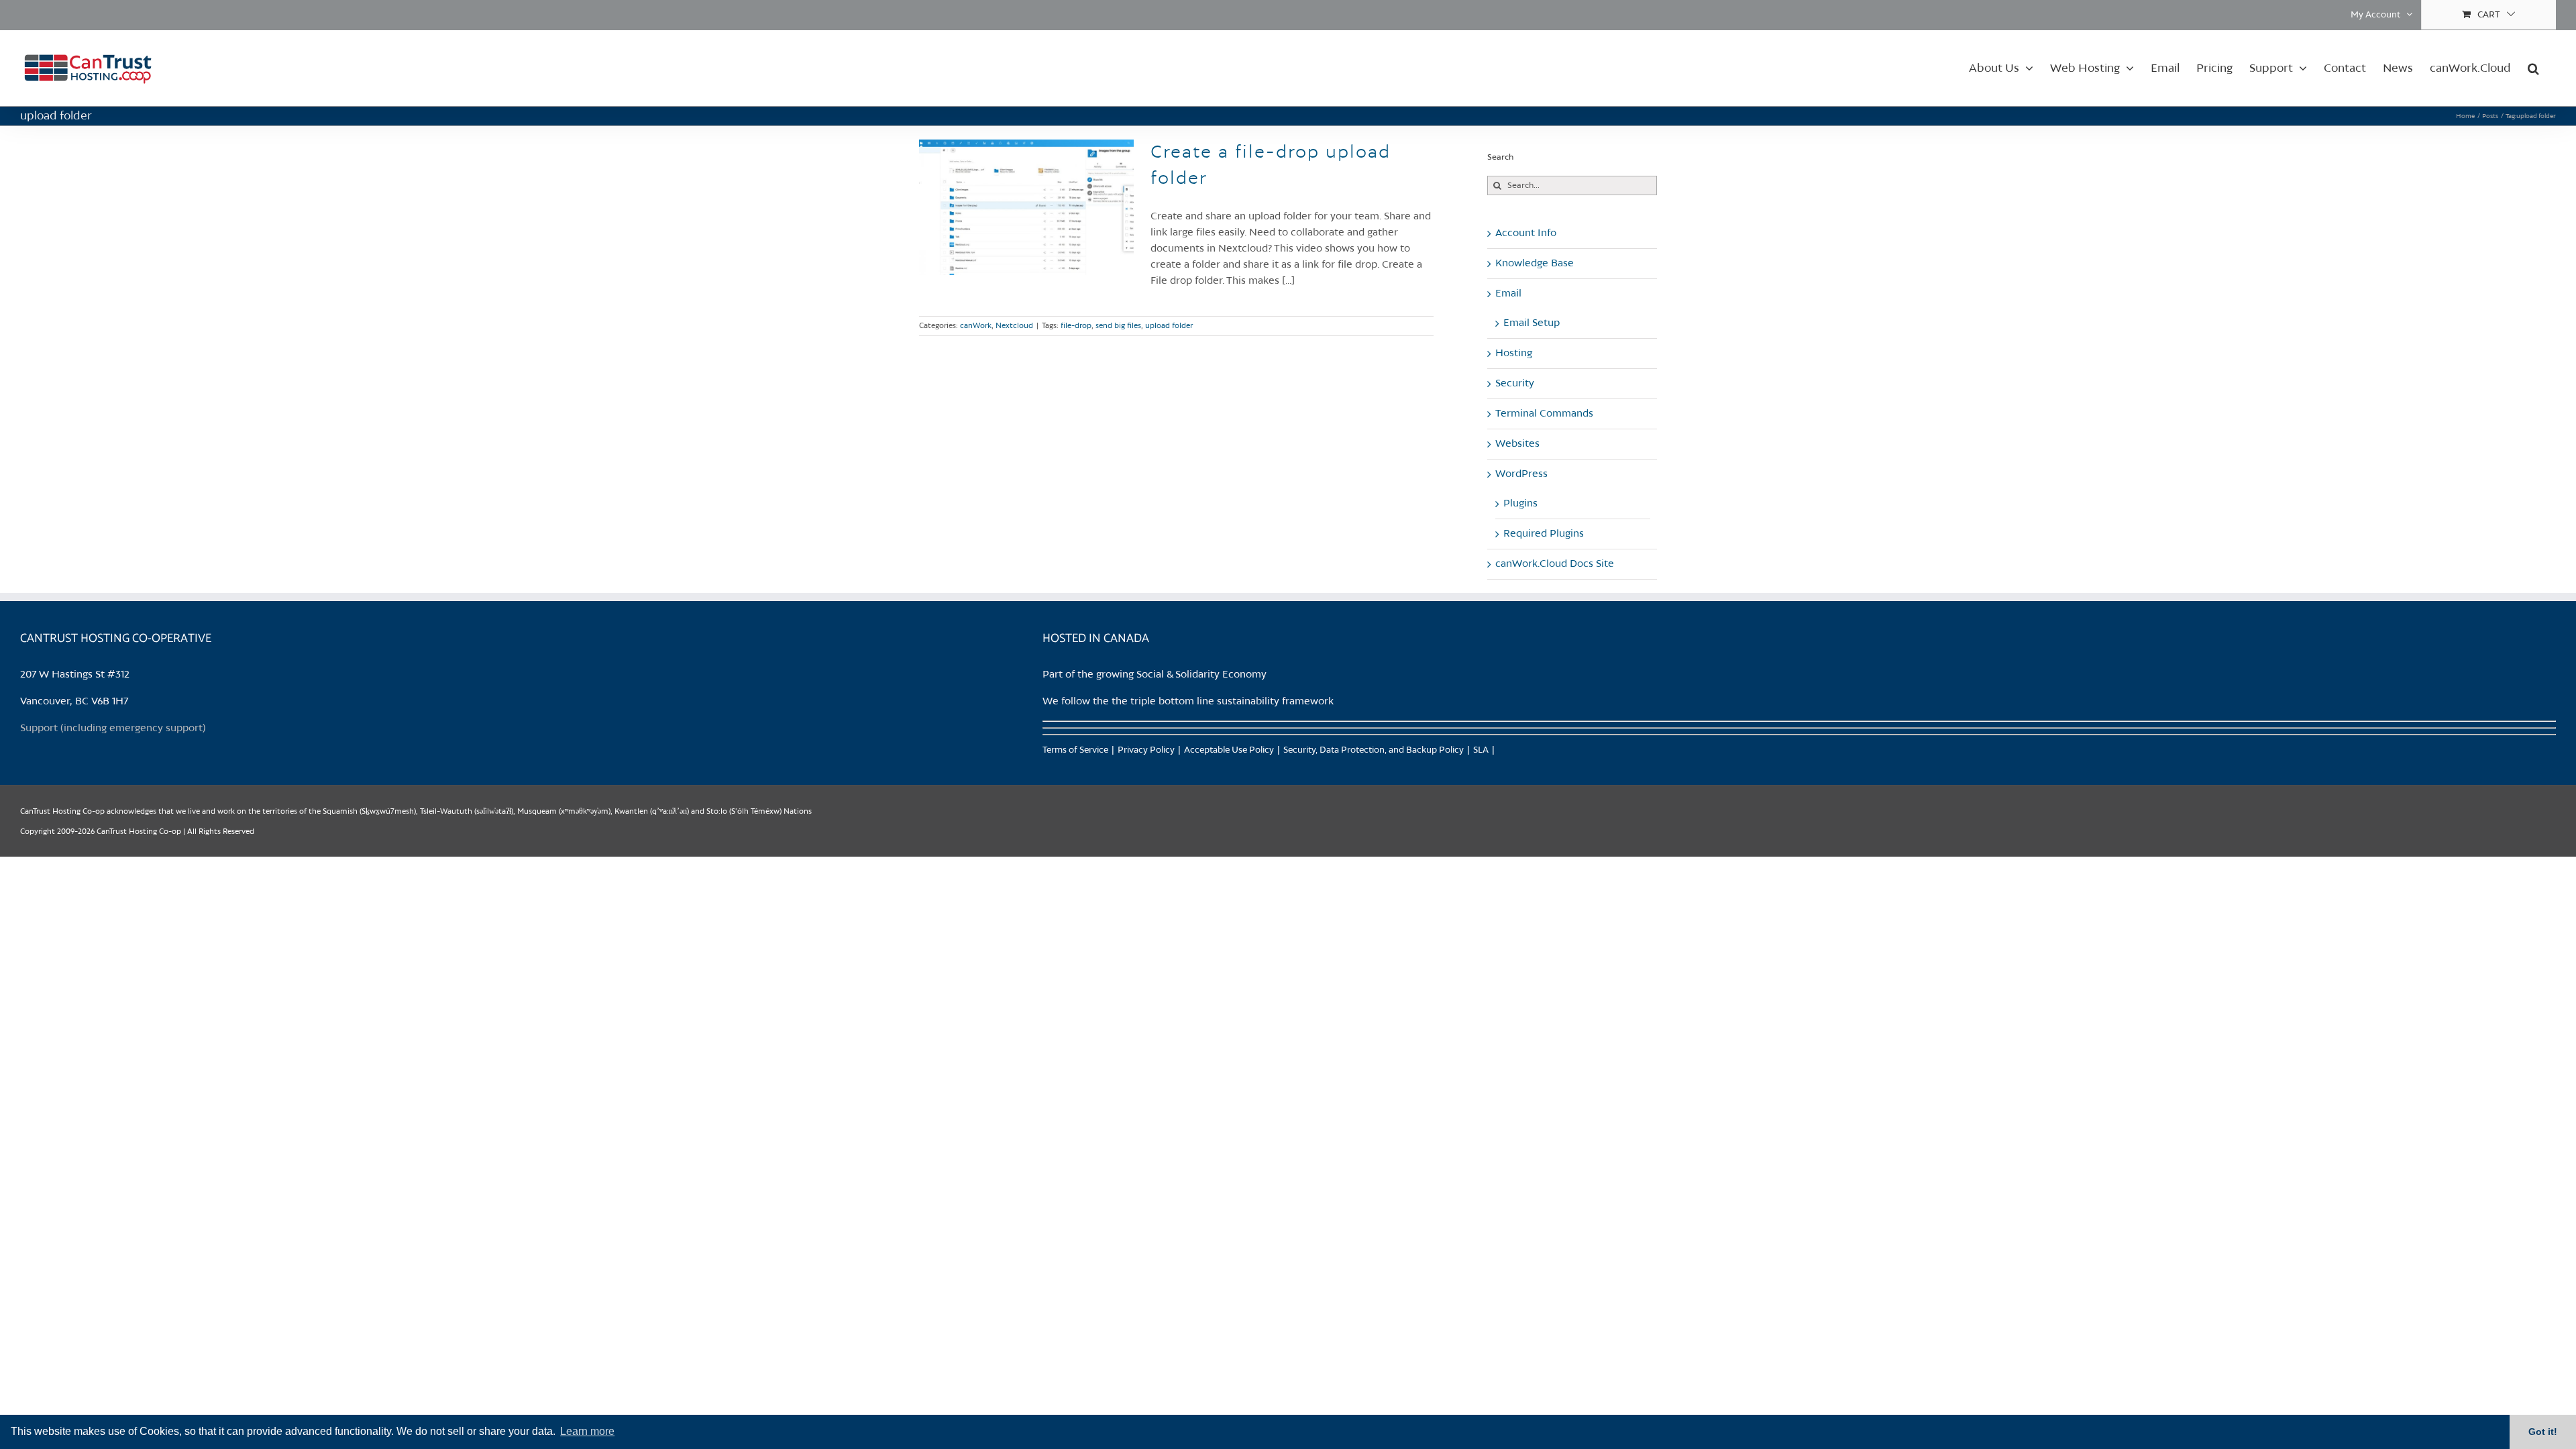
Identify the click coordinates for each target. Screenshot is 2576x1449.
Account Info (1526, 233)
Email (1508, 294)
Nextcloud (1014, 326)
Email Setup (1532, 323)
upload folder (1169, 326)
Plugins (1520, 504)
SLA (1481, 750)
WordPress (1521, 474)
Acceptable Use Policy (1229, 750)
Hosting (1514, 354)
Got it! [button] (2543, 1432)
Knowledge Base (1535, 264)
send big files (1118, 326)
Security (1515, 384)
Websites (1517, 444)
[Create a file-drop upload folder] (1026, 207)
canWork (976, 326)
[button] (2533, 68)
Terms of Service (1075, 750)
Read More (1415, 326)
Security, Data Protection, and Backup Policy (1374, 750)
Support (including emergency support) (113, 729)
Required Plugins (1544, 534)
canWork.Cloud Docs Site (1555, 564)
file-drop (1076, 326)
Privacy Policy (1146, 750)
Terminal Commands (1544, 414)
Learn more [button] (587, 1431)
